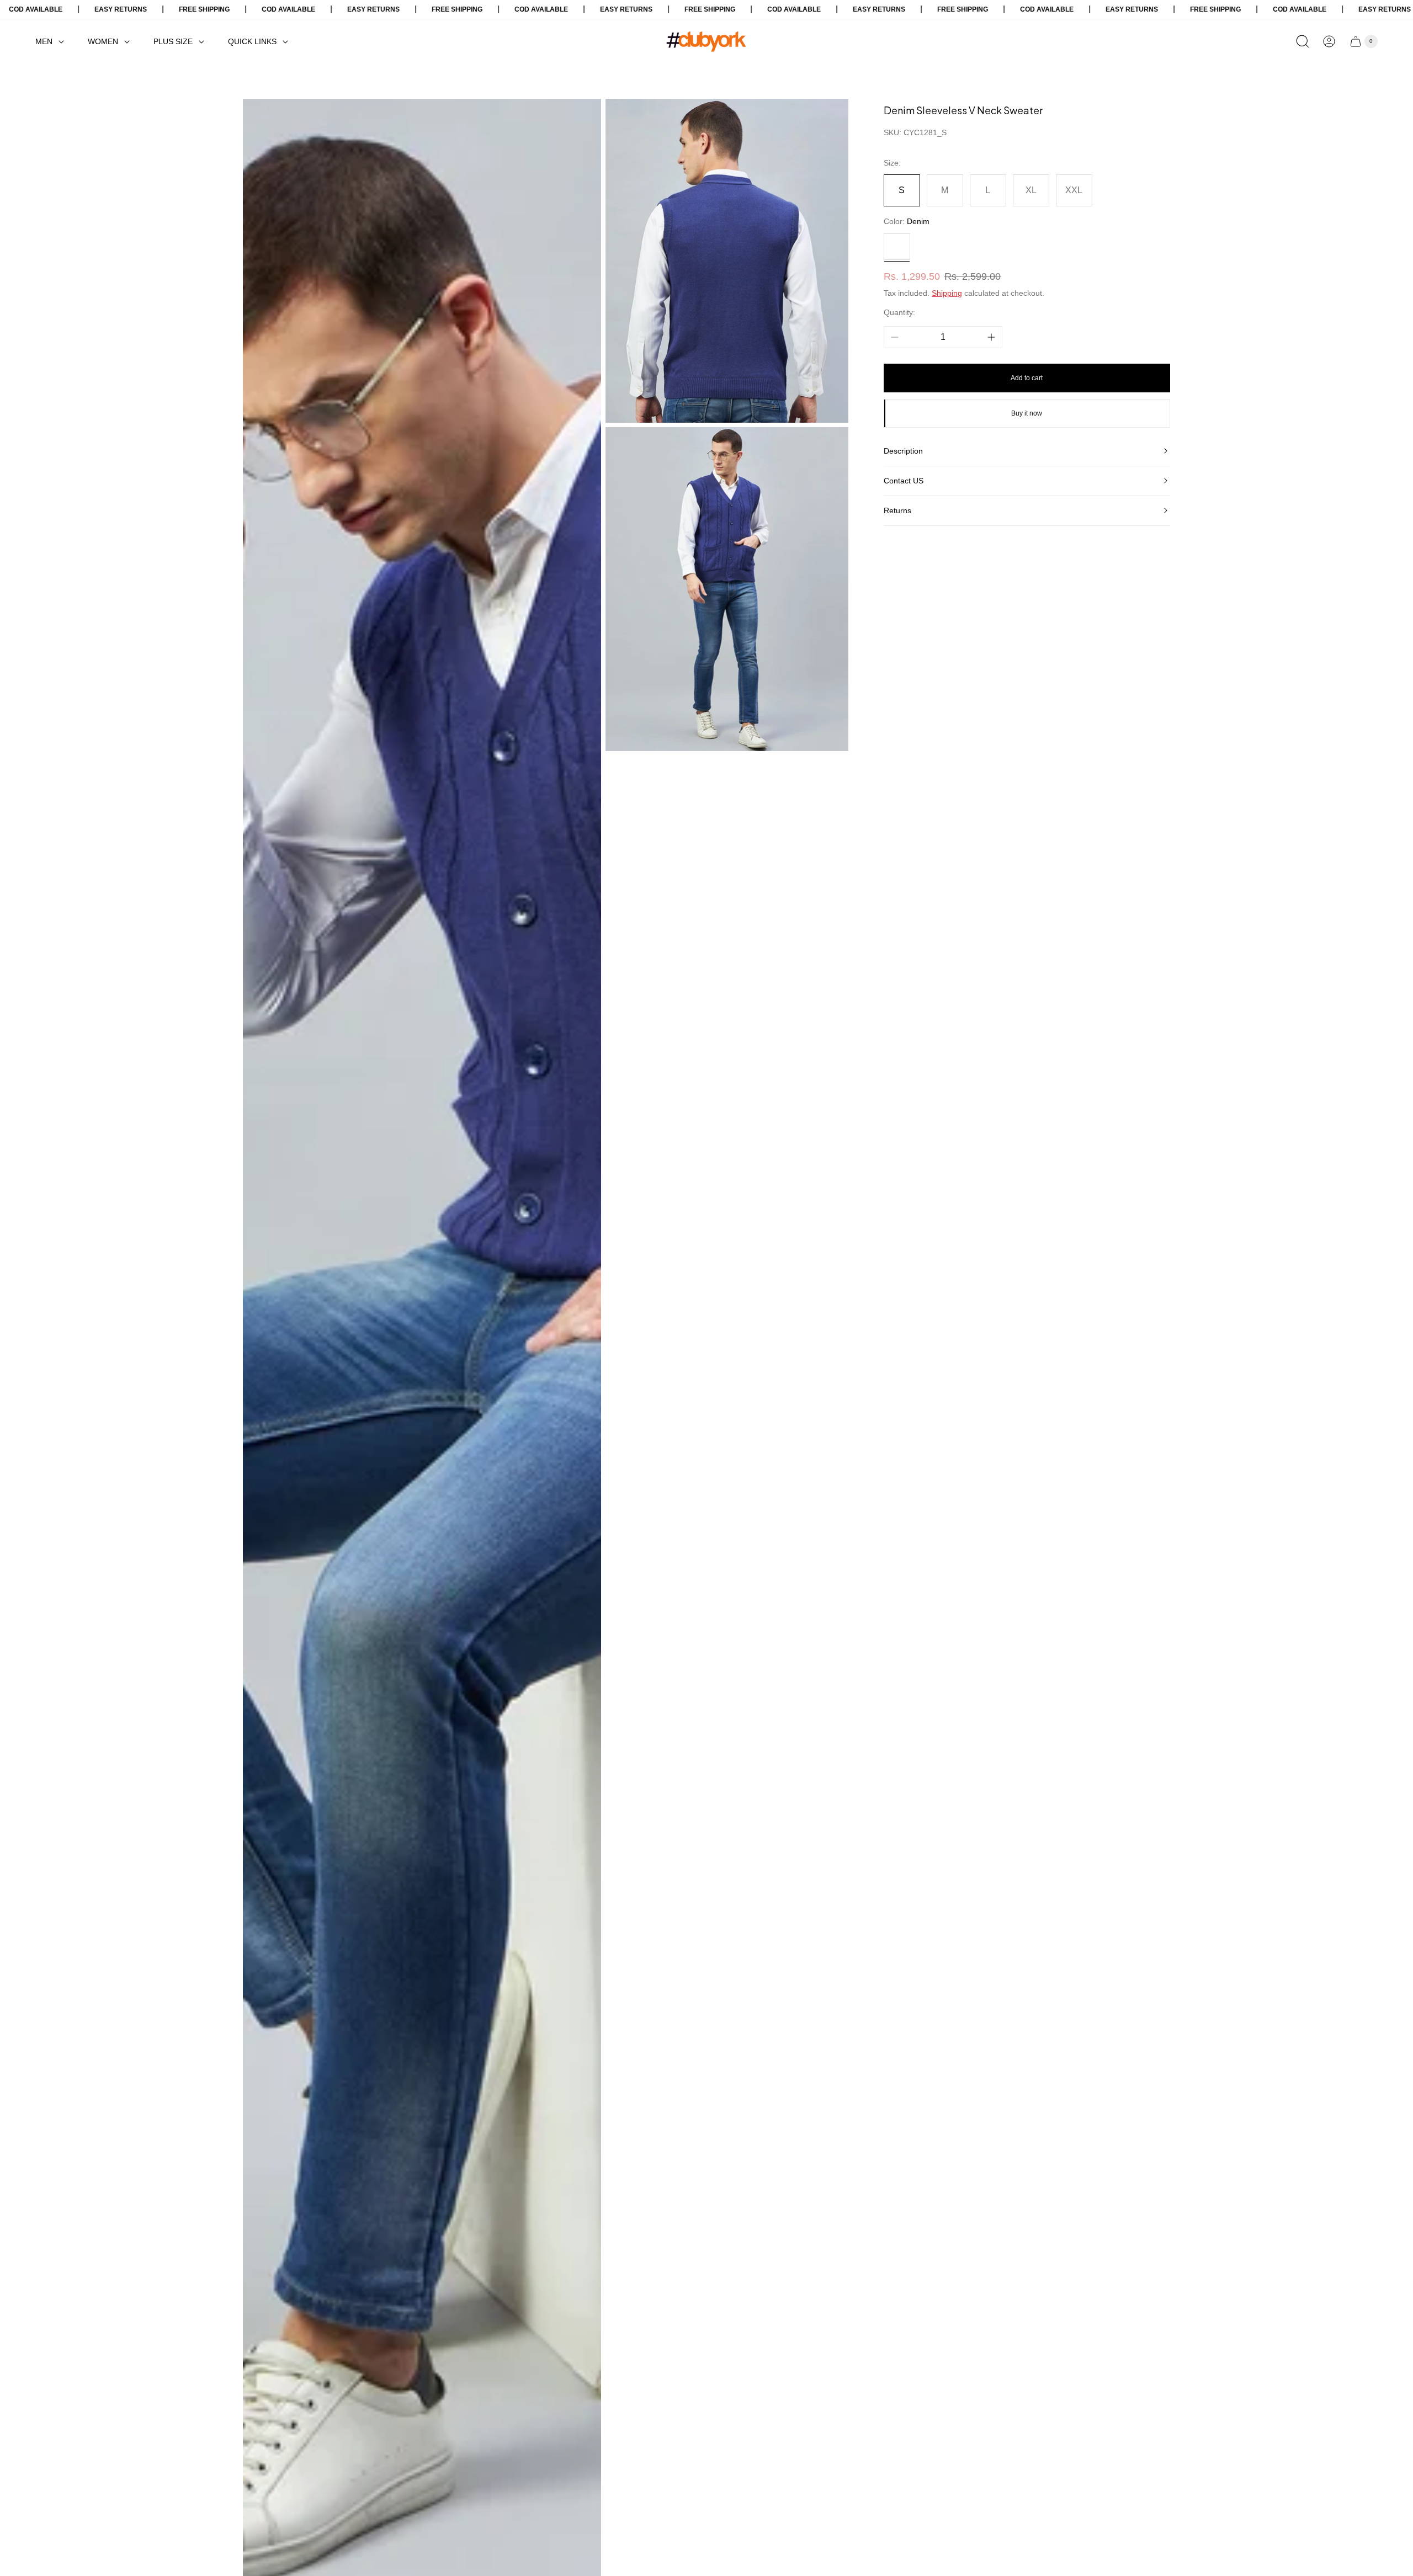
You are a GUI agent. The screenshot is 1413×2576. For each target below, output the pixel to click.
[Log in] (1329, 41)
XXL (1074, 190)
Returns (897, 510)
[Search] (1303, 41)
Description (903, 451)
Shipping (947, 293)
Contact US (904, 481)
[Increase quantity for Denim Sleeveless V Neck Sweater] (991, 337)
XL (1031, 190)
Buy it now (1027, 413)
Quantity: (899, 312)
